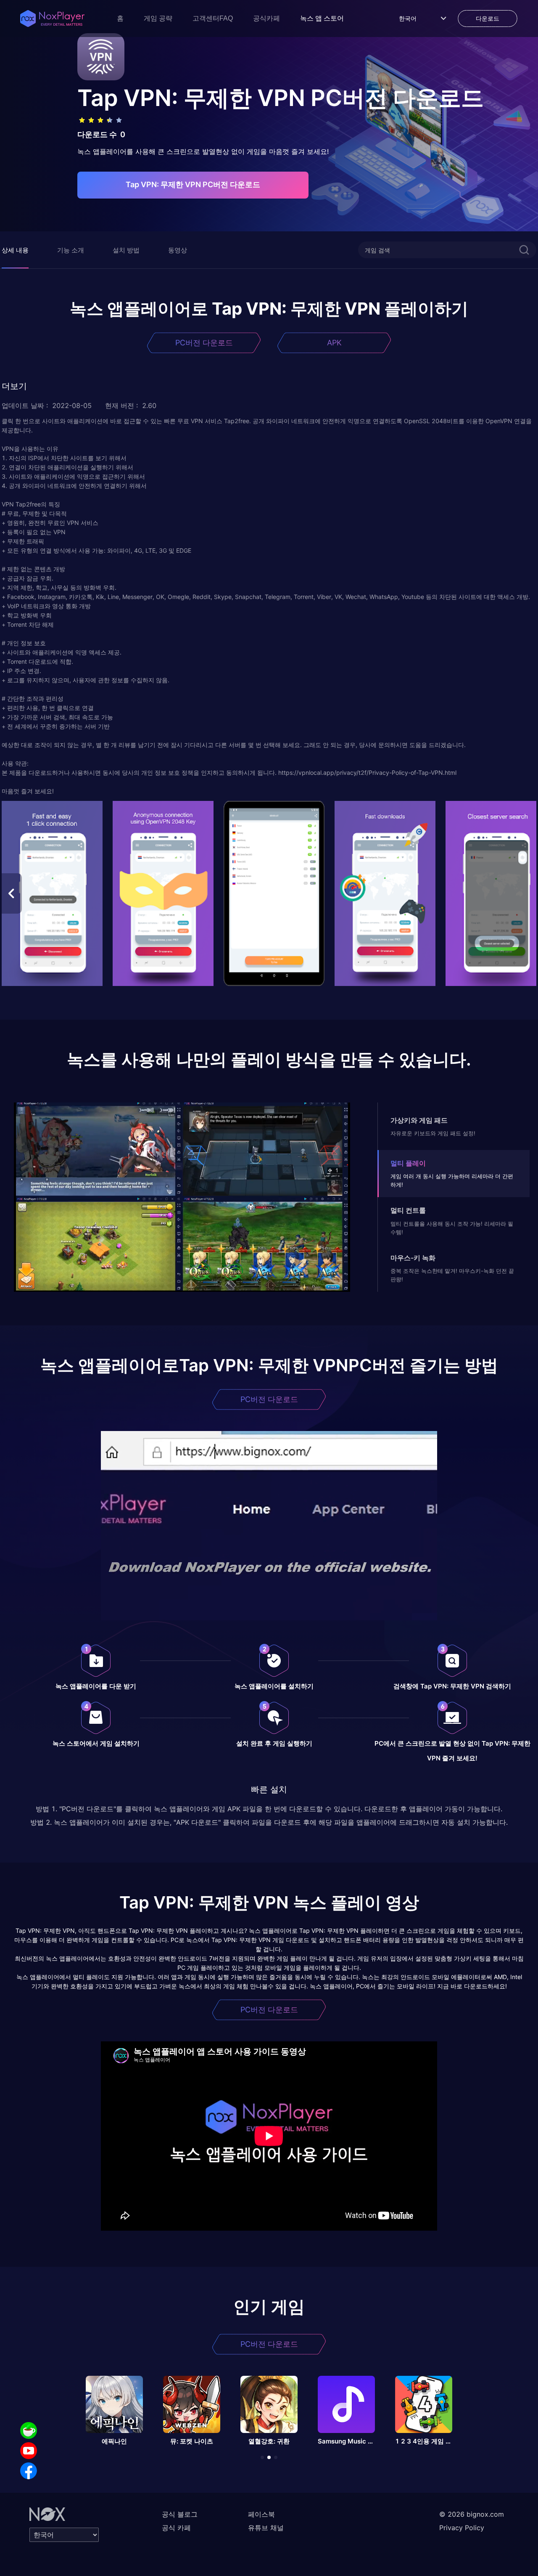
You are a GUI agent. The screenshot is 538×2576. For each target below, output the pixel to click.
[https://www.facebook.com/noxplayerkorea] (29, 2471)
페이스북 (261, 2514)
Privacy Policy (462, 2528)
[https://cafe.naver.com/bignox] (29, 2430)
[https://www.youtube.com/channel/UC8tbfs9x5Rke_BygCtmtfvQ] (29, 2451)
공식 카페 (176, 2528)
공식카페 (266, 18)
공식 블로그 (180, 2514)
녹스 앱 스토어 (322, 18)
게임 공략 (158, 18)
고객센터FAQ (213, 18)
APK (334, 343)
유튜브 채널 (266, 2528)
